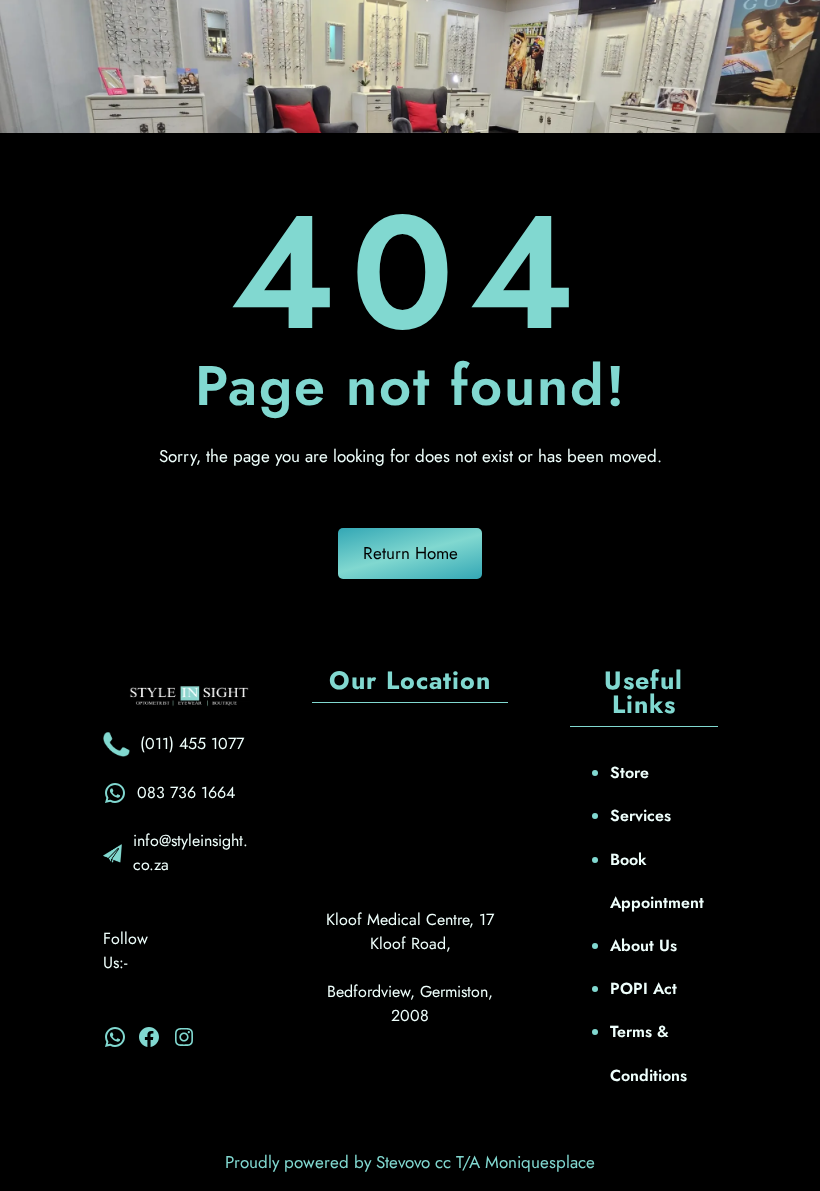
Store (629, 772)
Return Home (410, 553)
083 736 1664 (186, 792)
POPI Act (643, 988)
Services (640, 815)
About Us (643, 945)
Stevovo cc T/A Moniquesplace (485, 1162)
